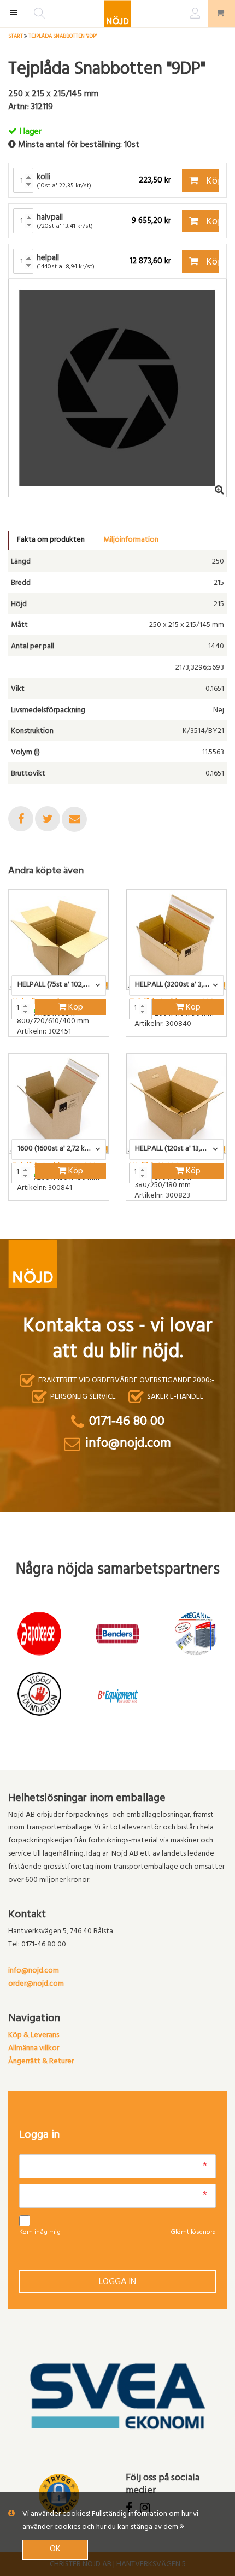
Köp (212, 182)
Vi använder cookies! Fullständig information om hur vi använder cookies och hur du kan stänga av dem (110, 2521)
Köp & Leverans (34, 2036)
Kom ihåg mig (40, 2233)
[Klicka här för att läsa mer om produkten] (59, 940)
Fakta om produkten (51, 540)
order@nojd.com (36, 1984)
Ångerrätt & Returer (41, 2062)
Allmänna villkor (34, 2049)
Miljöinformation (131, 540)
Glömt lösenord (193, 2233)
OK (55, 2550)
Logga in (117, 2282)
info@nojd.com (34, 1971)
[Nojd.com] (117, 14)
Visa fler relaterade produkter (72, 1229)
